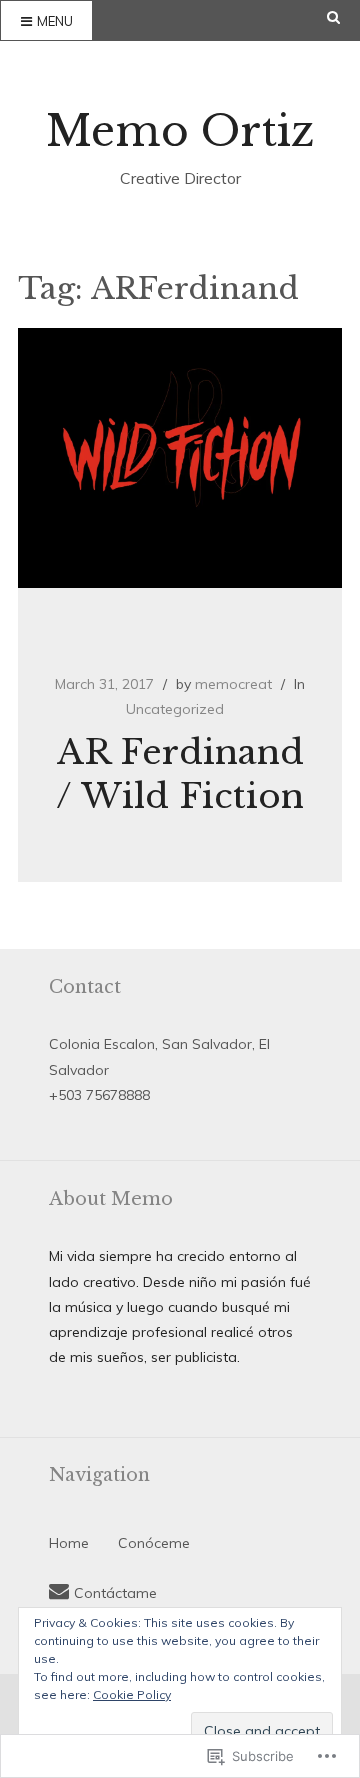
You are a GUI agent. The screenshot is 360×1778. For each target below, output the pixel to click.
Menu (55, 21)
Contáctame (115, 1593)
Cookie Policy (132, 1694)
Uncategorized (175, 709)
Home (69, 1543)
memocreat (233, 684)
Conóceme (154, 1543)
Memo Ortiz (180, 131)
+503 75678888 (99, 1095)
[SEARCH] (343, 17)
